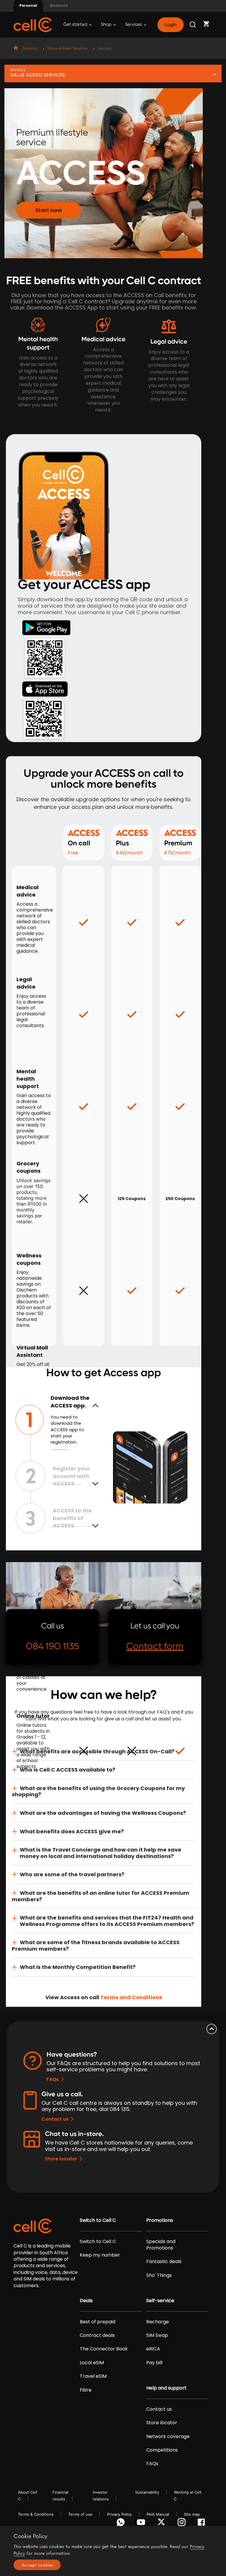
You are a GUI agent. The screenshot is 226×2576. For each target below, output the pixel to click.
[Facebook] (203, 2524)
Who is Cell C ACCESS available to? (68, 1770)
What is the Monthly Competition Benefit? (78, 1967)
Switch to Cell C (98, 2220)
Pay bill (154, 2363)
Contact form (155, 1646)
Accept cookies (37, 2565)
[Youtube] (142, 2524)
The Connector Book (104, 2349)
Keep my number (100, 2255)
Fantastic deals (164, 2262)
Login (170, 25)
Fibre (86, 2390)
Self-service (160, 2301)
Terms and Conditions (131, 1997)
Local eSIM (92, 2363)
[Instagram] (183, 2524)
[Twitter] (162, 2524)
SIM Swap (157, 2335)
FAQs (53, 2079)
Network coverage (168, 2437)
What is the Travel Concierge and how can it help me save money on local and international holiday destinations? (100, 1853)
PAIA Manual (158, 2514)
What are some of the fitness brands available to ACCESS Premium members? (96, 1946)
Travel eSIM (93, 2376)
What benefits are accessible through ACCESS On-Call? (97, 1751)
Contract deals (97, 2335)
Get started (76, 25)
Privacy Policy (119, 2514)
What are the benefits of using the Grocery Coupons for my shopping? (98, 1791)
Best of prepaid (98, 2322)
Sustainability (147, 2492)
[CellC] (33, 24)
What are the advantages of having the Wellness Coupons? (103, 1813)
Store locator (61, 2159)
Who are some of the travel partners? (72, 1874)
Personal (28, 5)
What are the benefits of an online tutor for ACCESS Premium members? (100, 1896)
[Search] (193, 25)
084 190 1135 (53, 1646)
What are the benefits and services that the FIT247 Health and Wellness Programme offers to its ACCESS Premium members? (107, 1921)
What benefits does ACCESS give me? (72, 1831)
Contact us (55, 2119)
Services (134, 25)
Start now (49, 210)
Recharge (158, 2322)
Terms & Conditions (36, 2514)
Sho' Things (159, 2275)
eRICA (153, 2349)
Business (59, 5)
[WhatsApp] (122, 2524)
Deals (86, 2301)
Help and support (166, 2388)
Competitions (162, 2450)
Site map (192, 2514)
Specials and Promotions (161, 2245)
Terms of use (80, 2514)
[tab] (104, 1752)
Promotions (160, 2220)
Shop (107, 25)
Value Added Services (67, 49)
